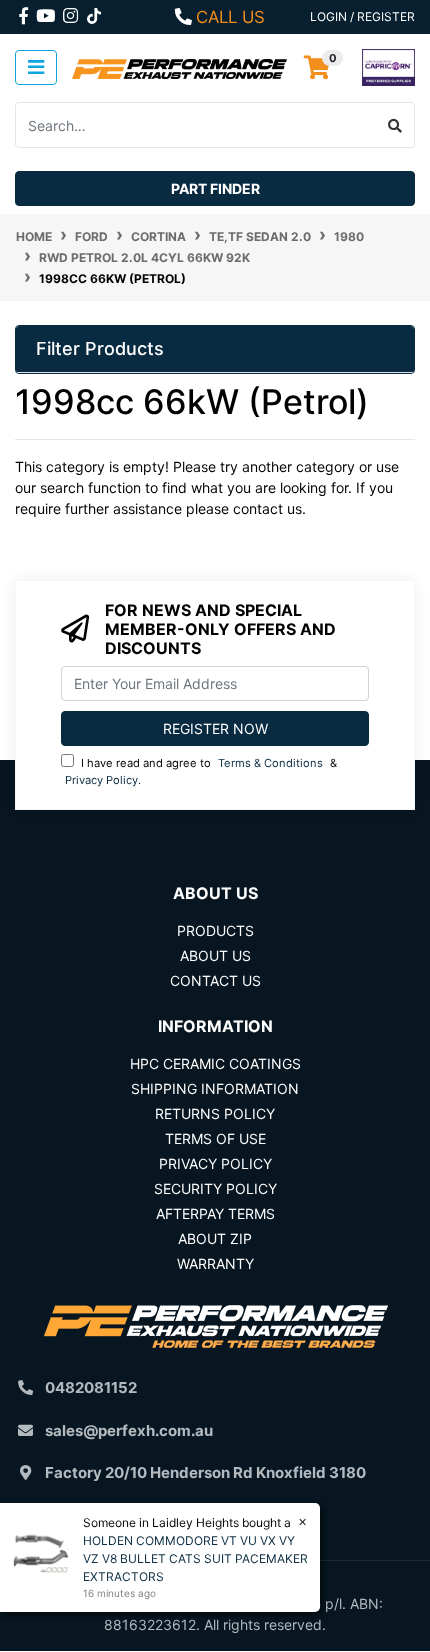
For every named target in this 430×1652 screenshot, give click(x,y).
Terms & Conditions (270, 763)
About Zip (215, 1238)
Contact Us (215, 980)
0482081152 (91, 1387)
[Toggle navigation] (36, 67)
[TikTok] (94, 12)
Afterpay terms (215, 1213)
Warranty (215, 1263)
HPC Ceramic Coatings (215, 1063)
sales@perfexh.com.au (129, 1430)
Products (215, 930)
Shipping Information (215, 1088)
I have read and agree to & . (201, 771)
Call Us (230, 17)
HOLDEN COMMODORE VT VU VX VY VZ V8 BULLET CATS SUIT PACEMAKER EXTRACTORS (195, 1558)
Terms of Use (215, 1138)
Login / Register (362, 16)
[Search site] (395, 125)
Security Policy (215, 1188)
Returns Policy (215, 1113)
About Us (215, 955)
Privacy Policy (101, 780)
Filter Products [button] (100, 348)
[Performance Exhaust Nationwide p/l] (179, 67)
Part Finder (215, 188)
